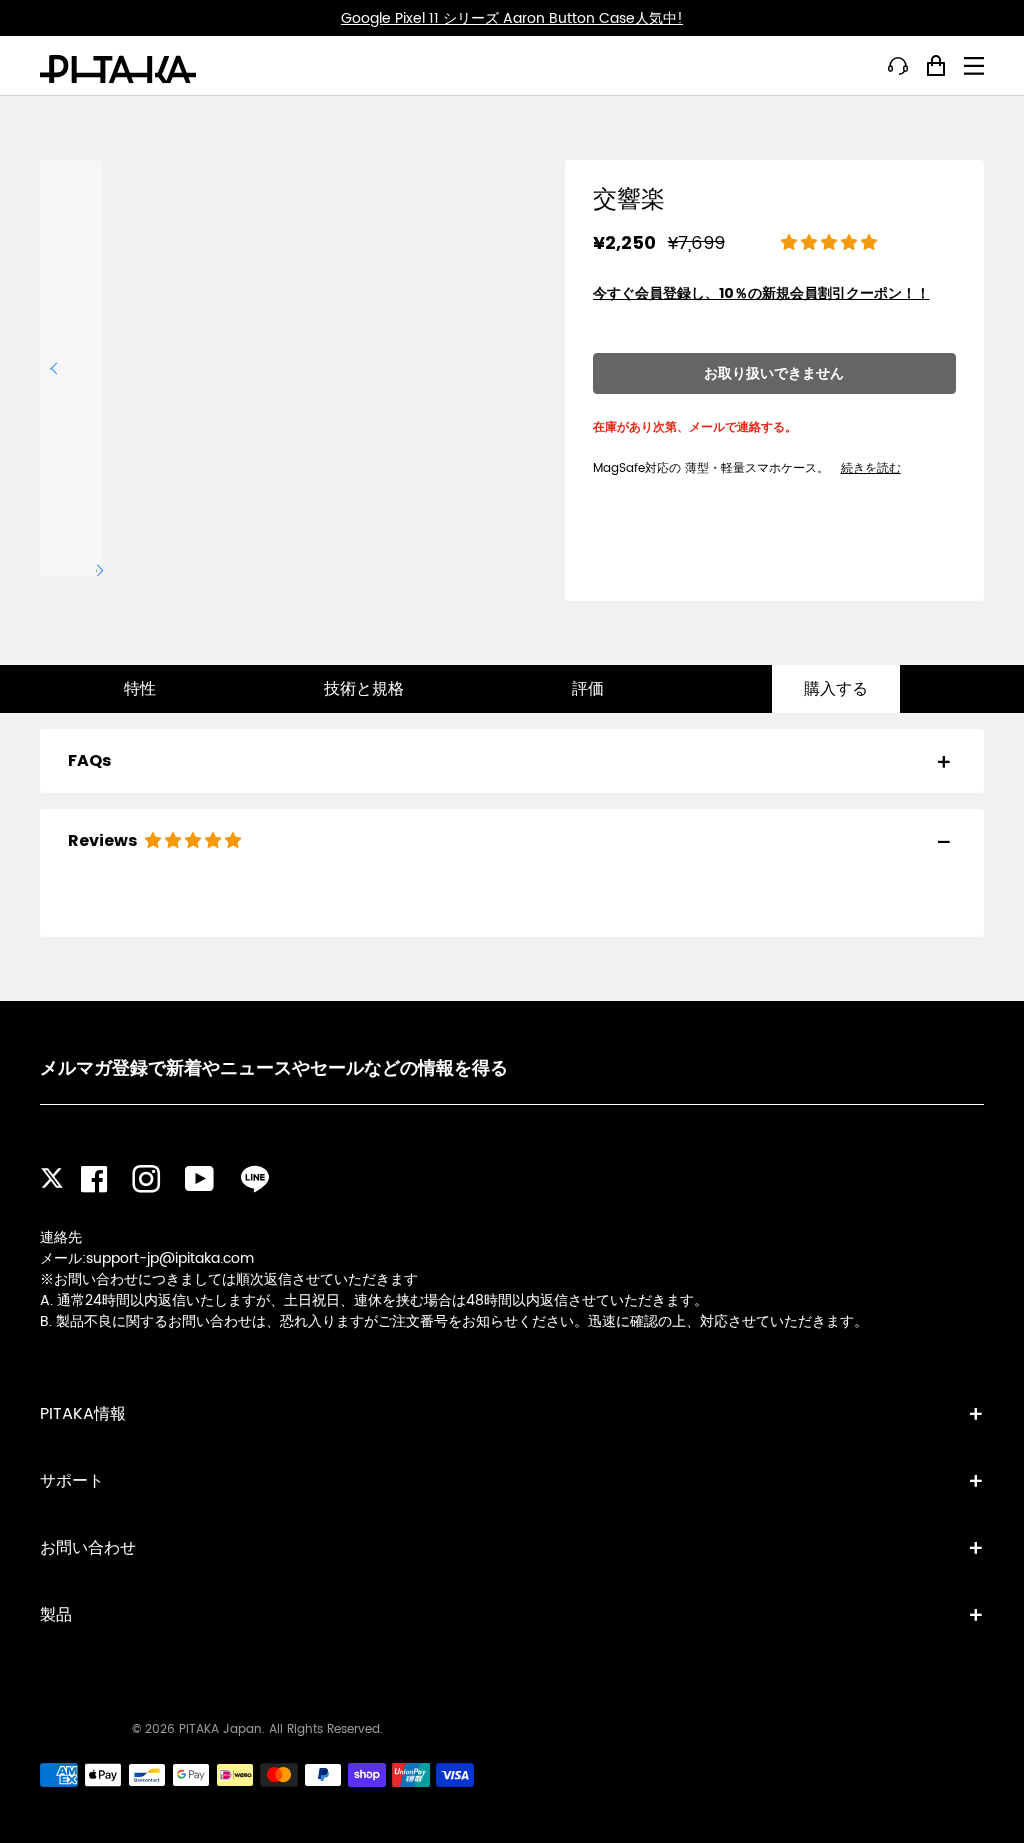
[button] (831, 243)
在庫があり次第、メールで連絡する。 (695, 426)
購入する (836, 689)
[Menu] (974, 66)
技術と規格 (364, 689)
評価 (588, 689)
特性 (140, 689)
